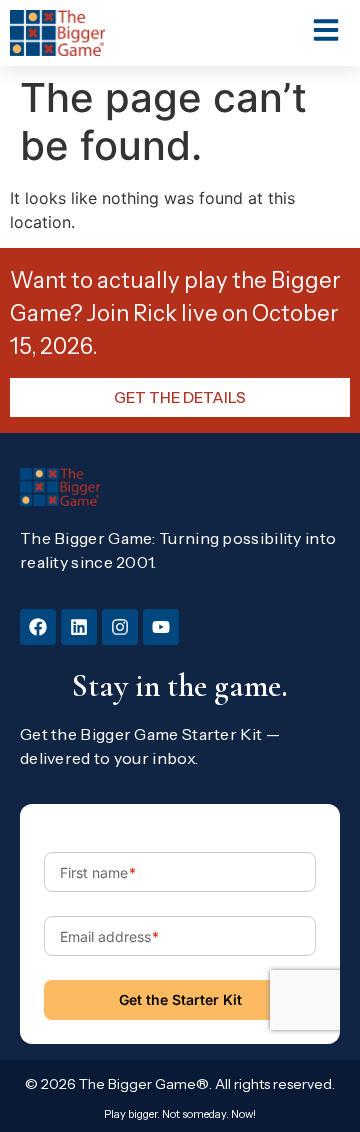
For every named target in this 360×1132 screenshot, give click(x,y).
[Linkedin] (79, 627)
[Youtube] (161, 627)
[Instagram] (120, 627)
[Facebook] (38, 627)
